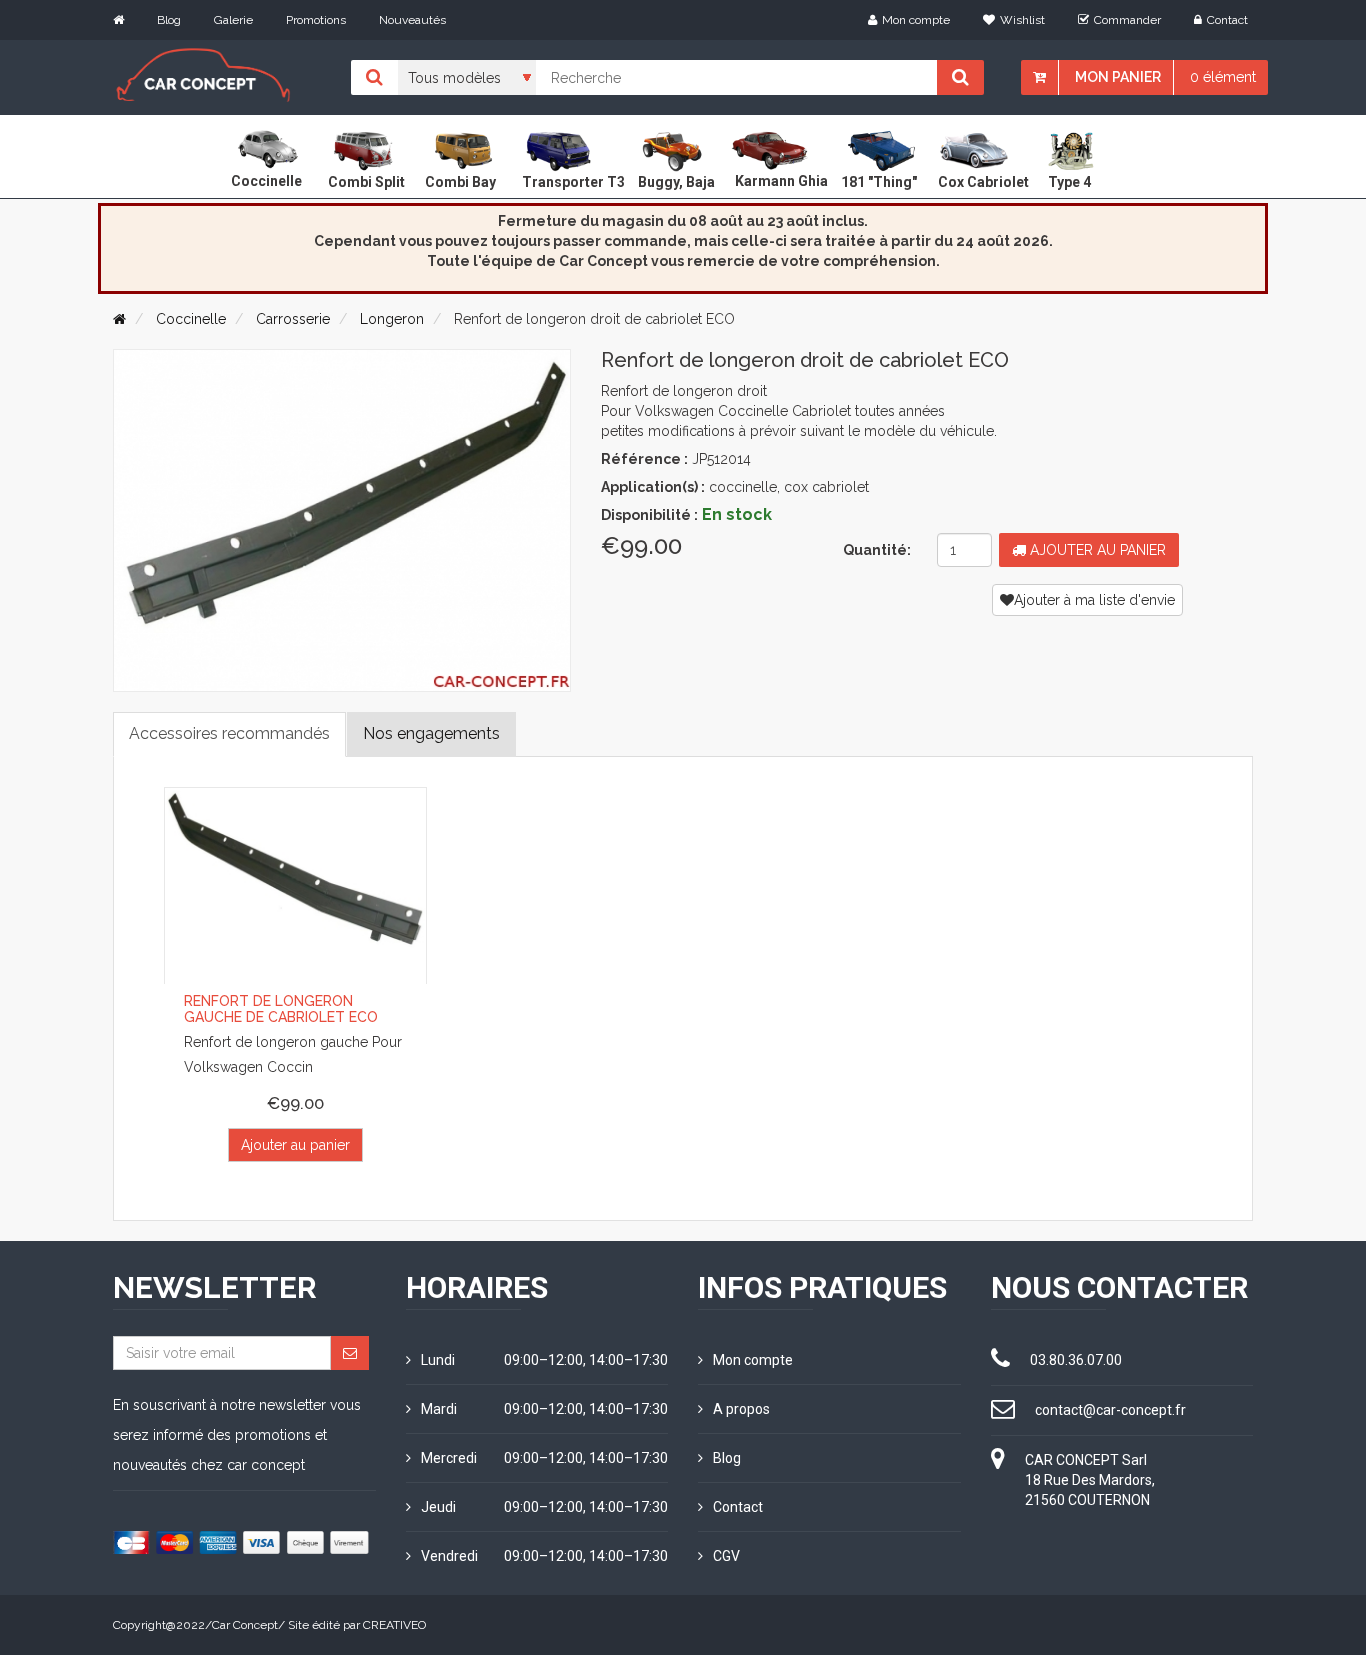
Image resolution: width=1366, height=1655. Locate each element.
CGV (726, 1556)
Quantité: (877, 550)
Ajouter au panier (1096, 550)
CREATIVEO (394, 1625)
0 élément (1223, 77)
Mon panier (1118, 77)
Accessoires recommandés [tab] (229, 733)
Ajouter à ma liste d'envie (1094, 600)
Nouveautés (412, 20)
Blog (169, 20)
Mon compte (916, 20)
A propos (741, 1409)
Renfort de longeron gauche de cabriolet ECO (281, 1008)
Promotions (316, 20)
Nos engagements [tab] (431, 733)
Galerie (233, 20)
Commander (1127, 20)
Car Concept (245, 1625)
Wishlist (1022, 20)
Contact (1227, 20)
